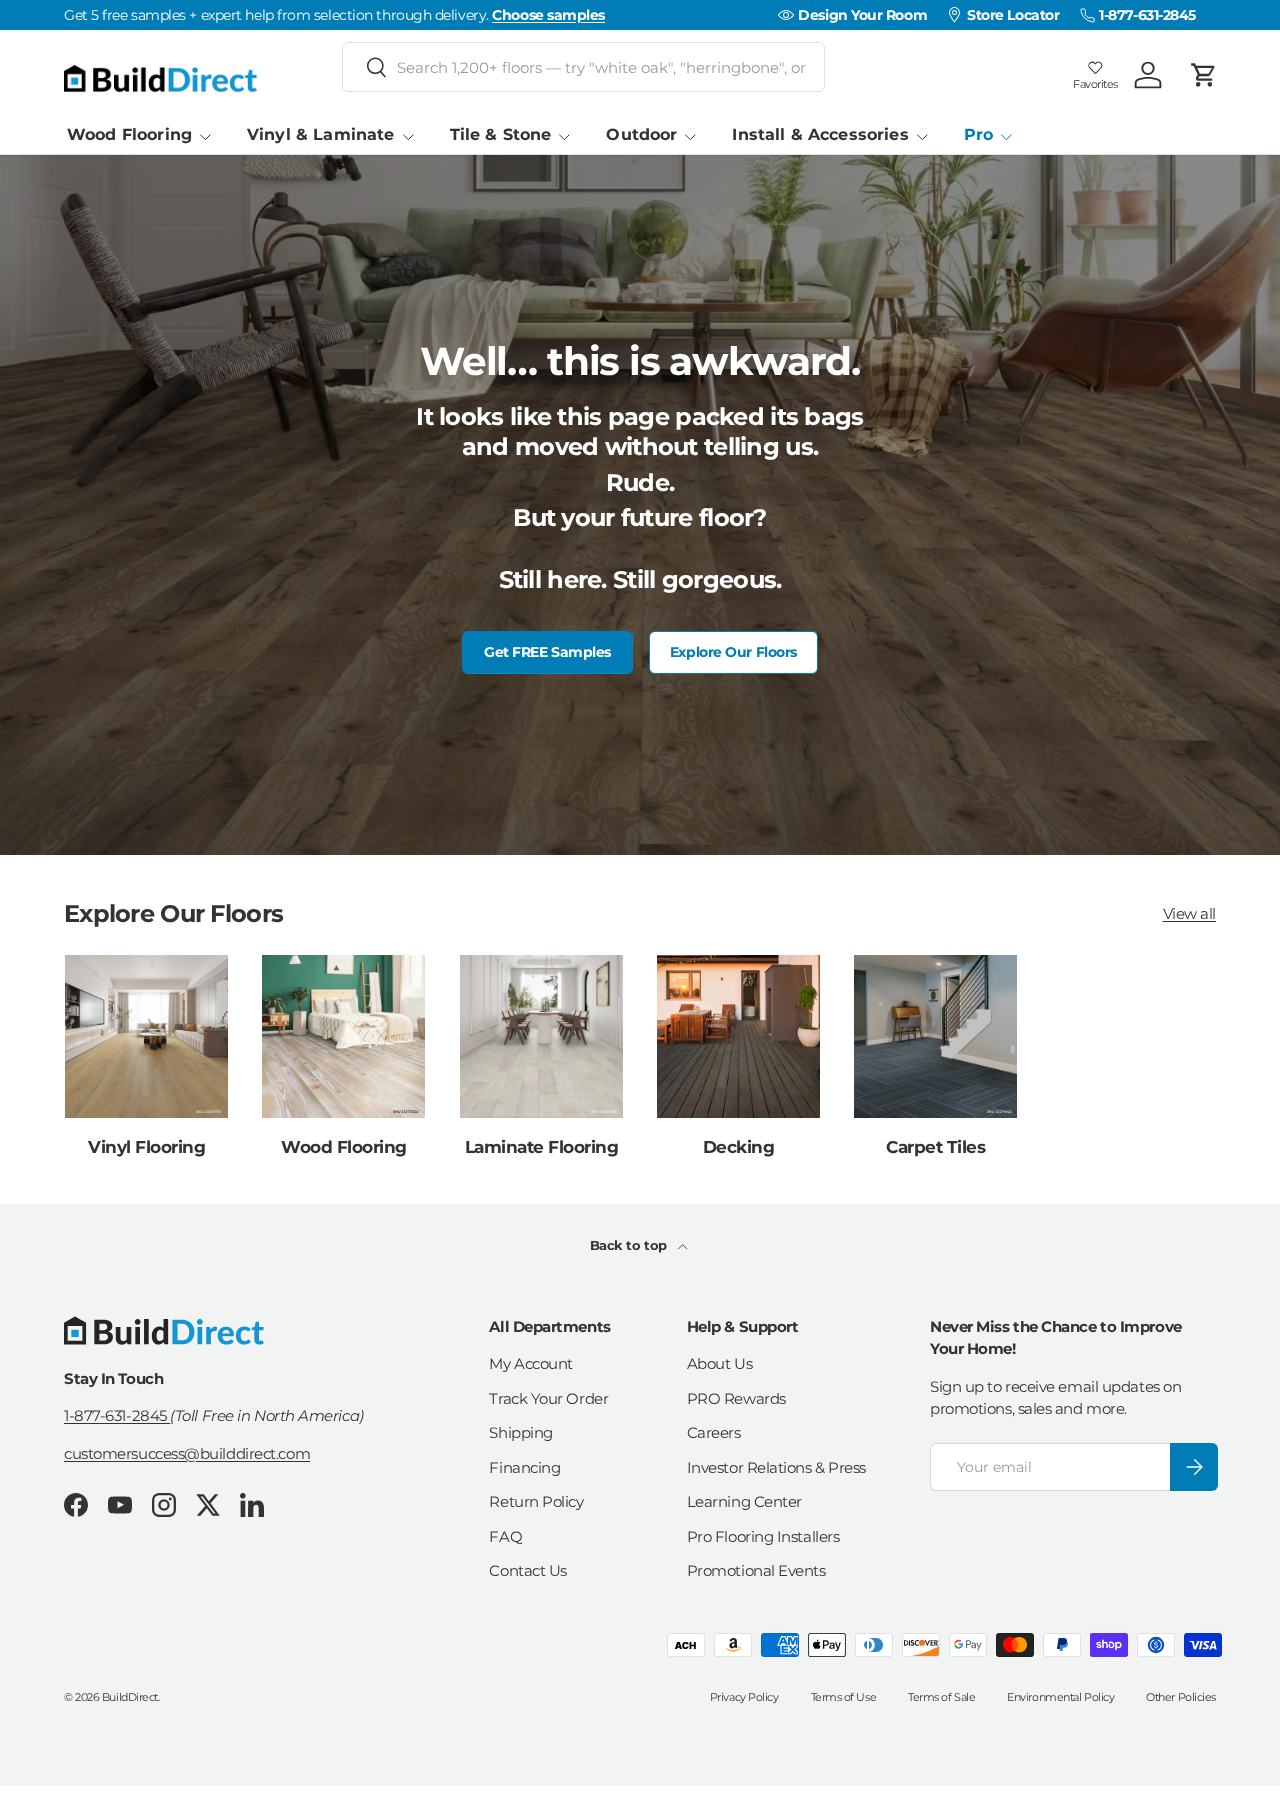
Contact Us (528, 1570)
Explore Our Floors (733, 652)
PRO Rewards (736, 1398)
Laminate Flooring (541, 1147)
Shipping (520, 1432)
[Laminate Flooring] (541, 1036)
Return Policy (536, 1501)
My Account (531, 1363)
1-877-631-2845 (117, 1415)
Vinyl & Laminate (320, 134)
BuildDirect (130, 1697)
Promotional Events (756, 1570)
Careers (714, 1432)
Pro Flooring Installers (763, 1536)
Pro (978, 134)
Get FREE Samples (547, 652)
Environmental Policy (1060, 1697)
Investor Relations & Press (776, 1467)
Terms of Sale (941, 1697)
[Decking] (738, 1036)
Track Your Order (548, 1398)
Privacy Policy (744, 1697)
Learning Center (744, 1501)
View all (1189, 914)
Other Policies (1181, 1697)
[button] (1204, 75)
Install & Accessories (820, 134)
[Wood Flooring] (343, 1036)
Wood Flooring (129, 134)
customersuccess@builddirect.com (187, 1452)
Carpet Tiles (935, 1147)
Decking (738, 1147)
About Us (719, 1363)
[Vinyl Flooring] (146, 1036)
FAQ (505, 1536)
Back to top (630, 1245)
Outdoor (641, 134)
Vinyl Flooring (146, 1147)
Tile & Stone (501, 134)
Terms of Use (844, 1697)
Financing (524, 1467)
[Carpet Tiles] (935, 1036)
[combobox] (583, 67)
